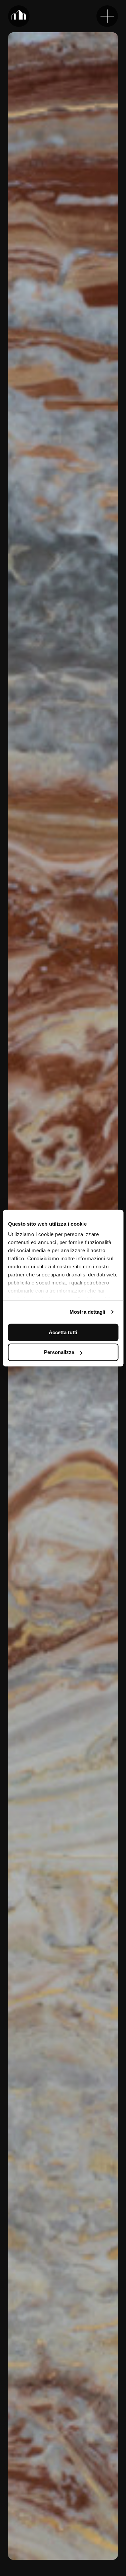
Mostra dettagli (88, 1312)
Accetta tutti (63, 1332)
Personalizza (59, 1352)
